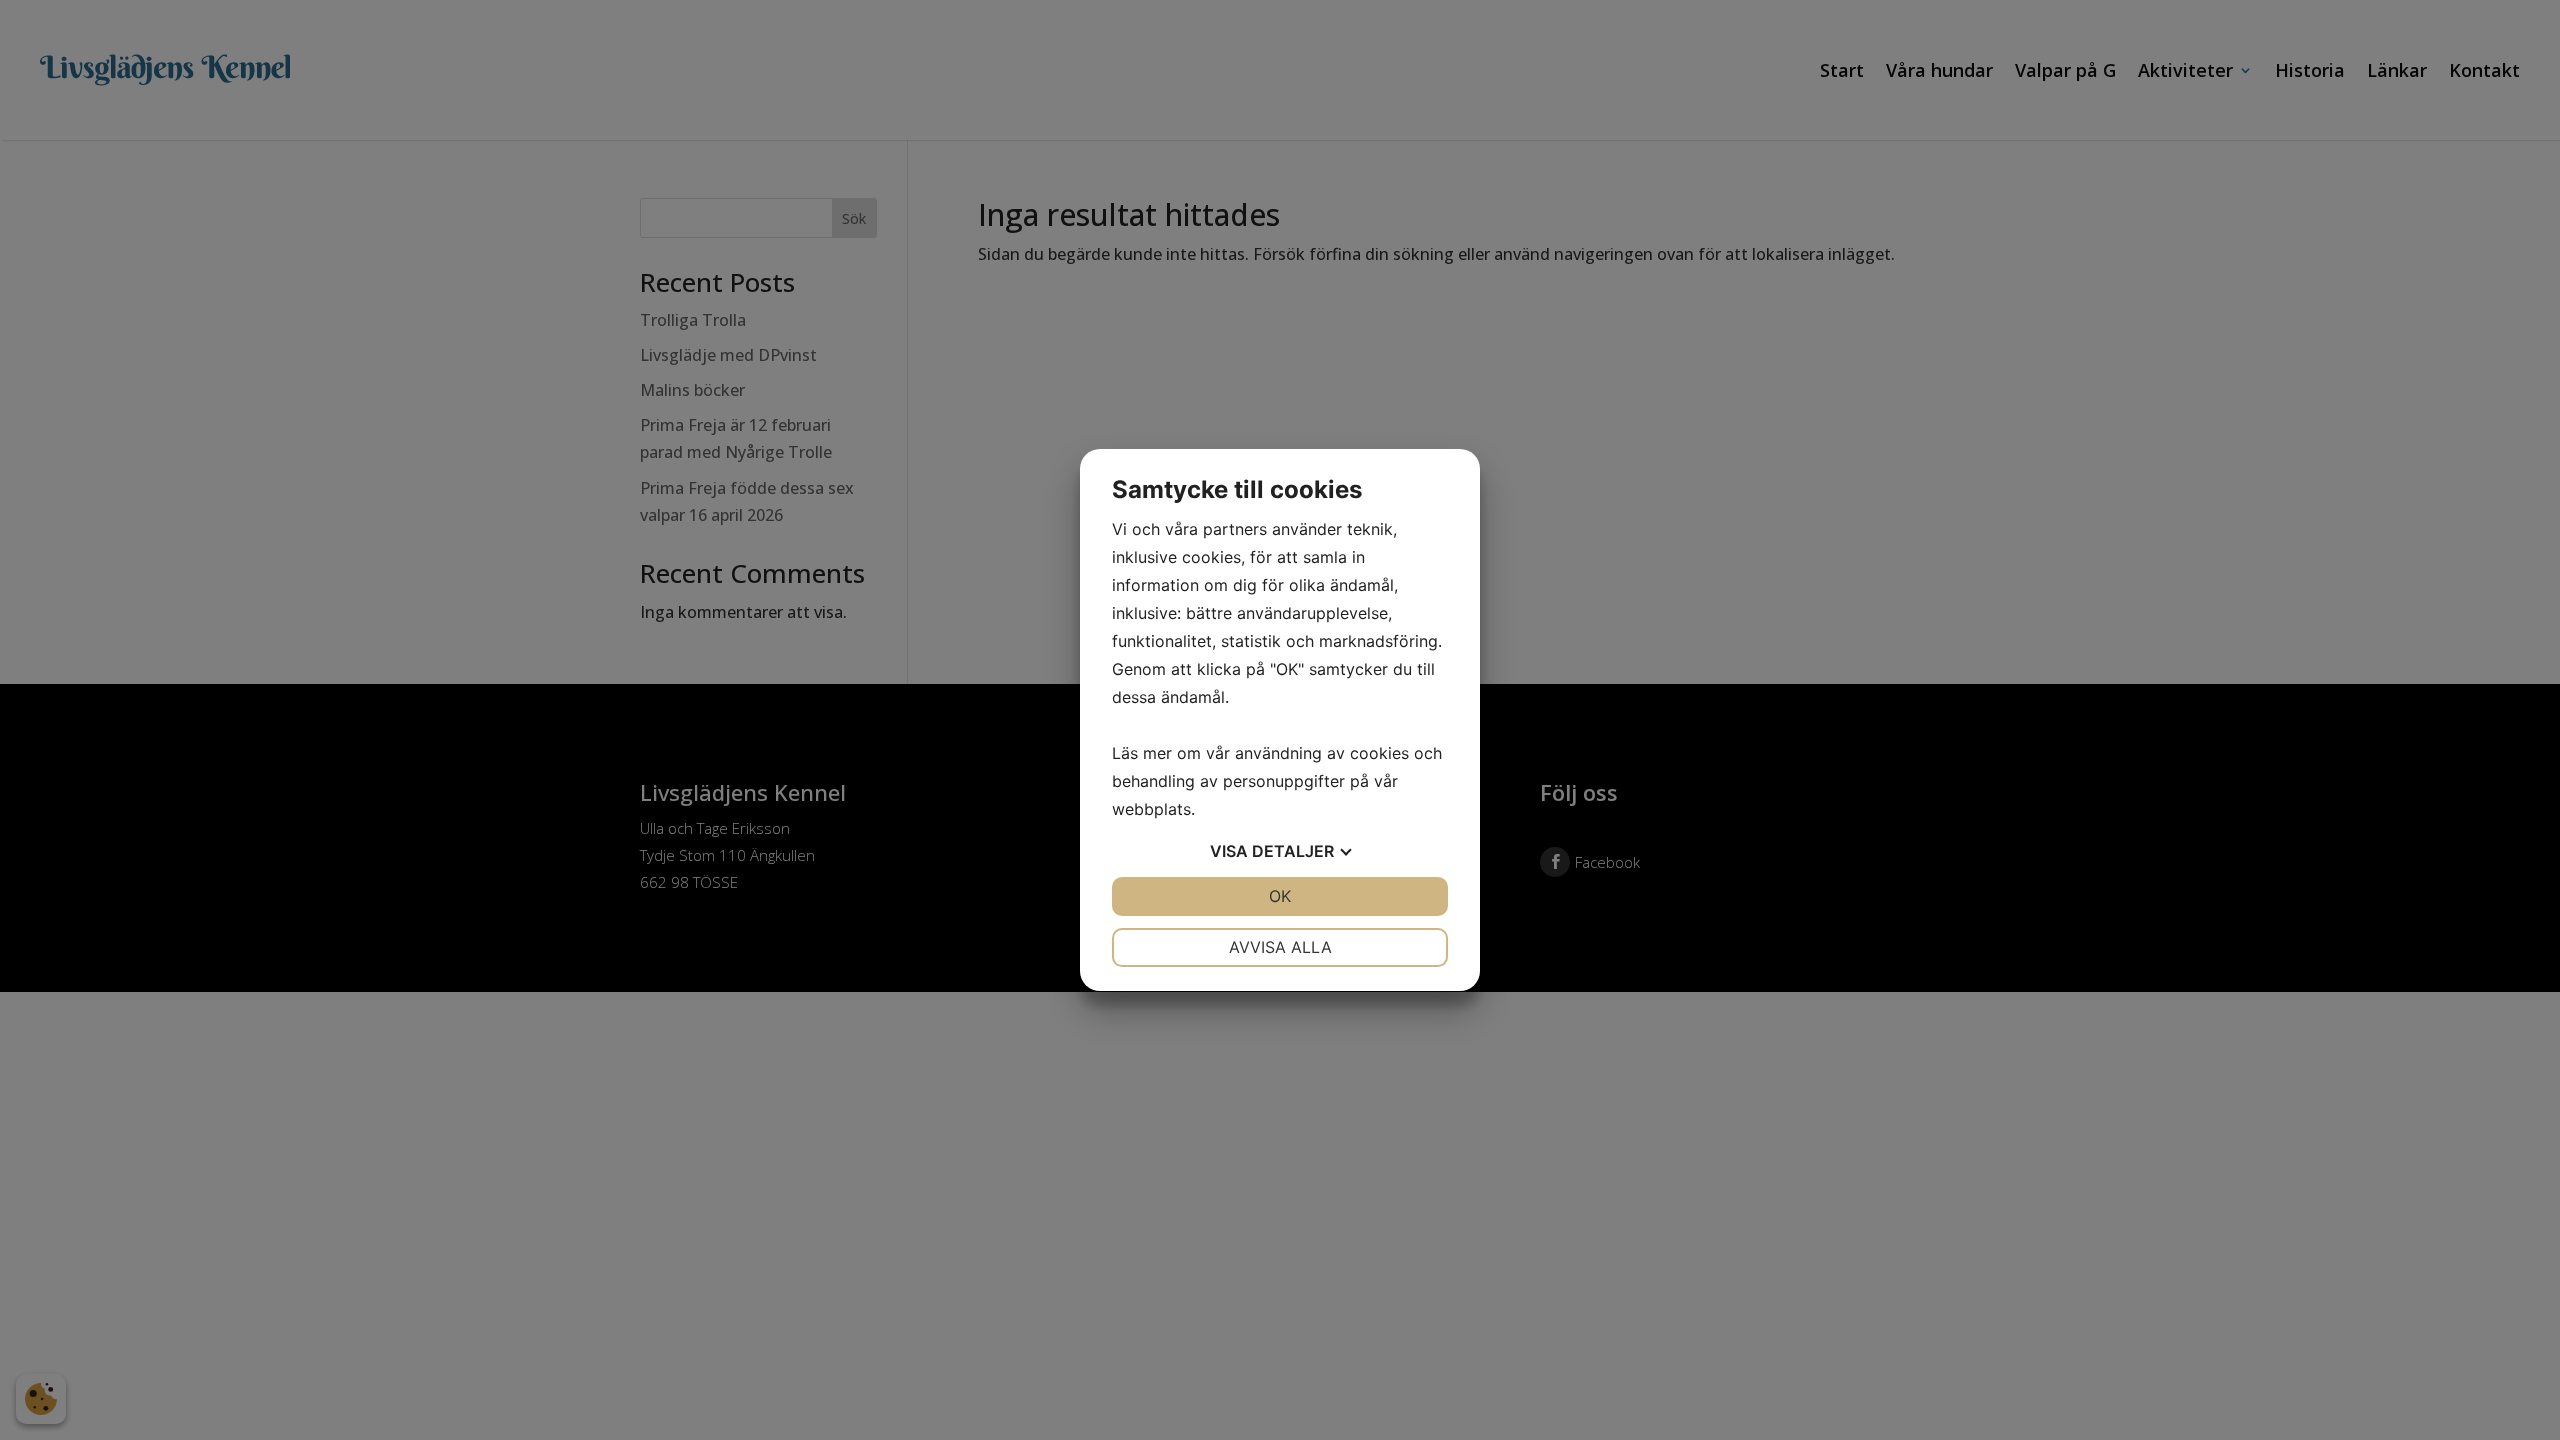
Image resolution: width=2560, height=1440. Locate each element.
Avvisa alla (1280, 947)
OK (1280, 896)
